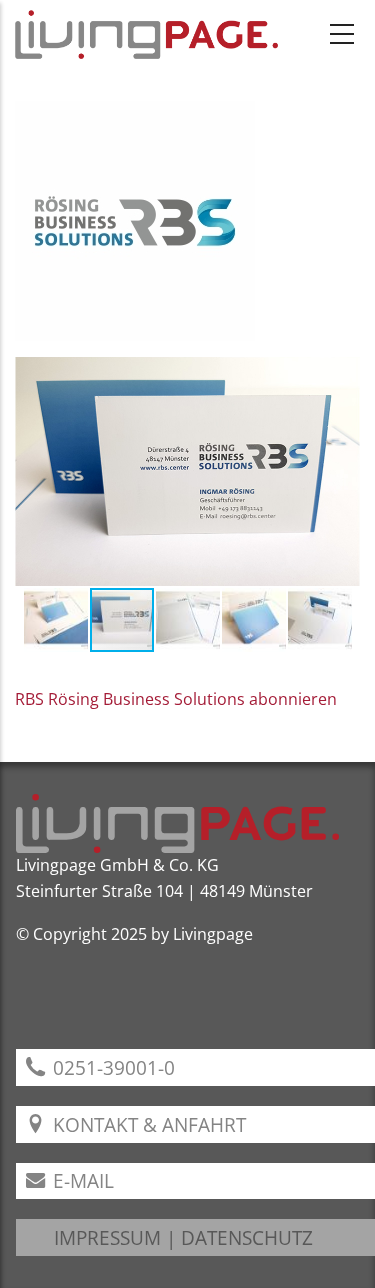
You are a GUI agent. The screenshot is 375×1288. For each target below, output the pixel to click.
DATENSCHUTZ (247, 1237)
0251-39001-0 (111, 1067)
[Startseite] (146, 34)
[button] (33, 472)
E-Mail (81, 1180)
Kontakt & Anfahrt (147, 1124)
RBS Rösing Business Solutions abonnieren (176, 699)
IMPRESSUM (107, 1237)
